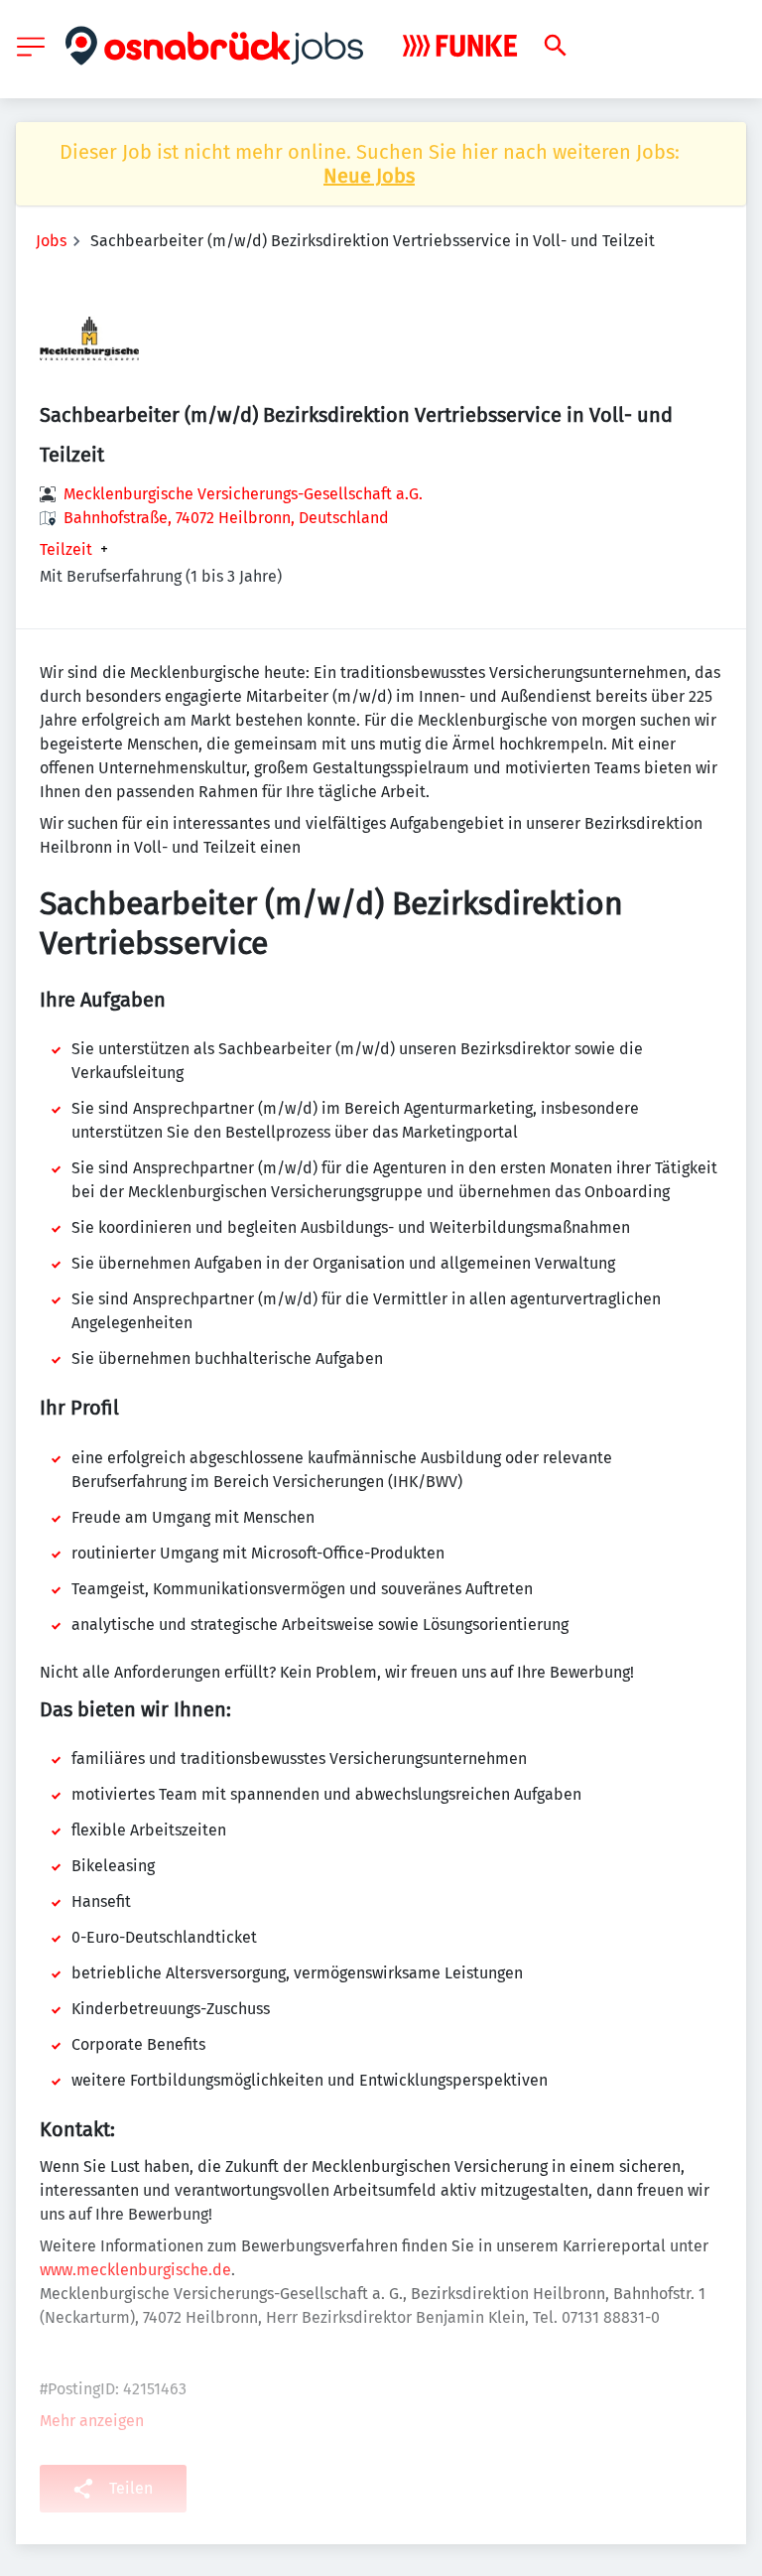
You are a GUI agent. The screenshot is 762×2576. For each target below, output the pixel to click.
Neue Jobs (369, 176)
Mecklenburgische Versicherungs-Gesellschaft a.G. (243, 494)
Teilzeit (66, 550)
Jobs (51, 241)
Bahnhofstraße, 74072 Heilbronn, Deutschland (226, 518)
